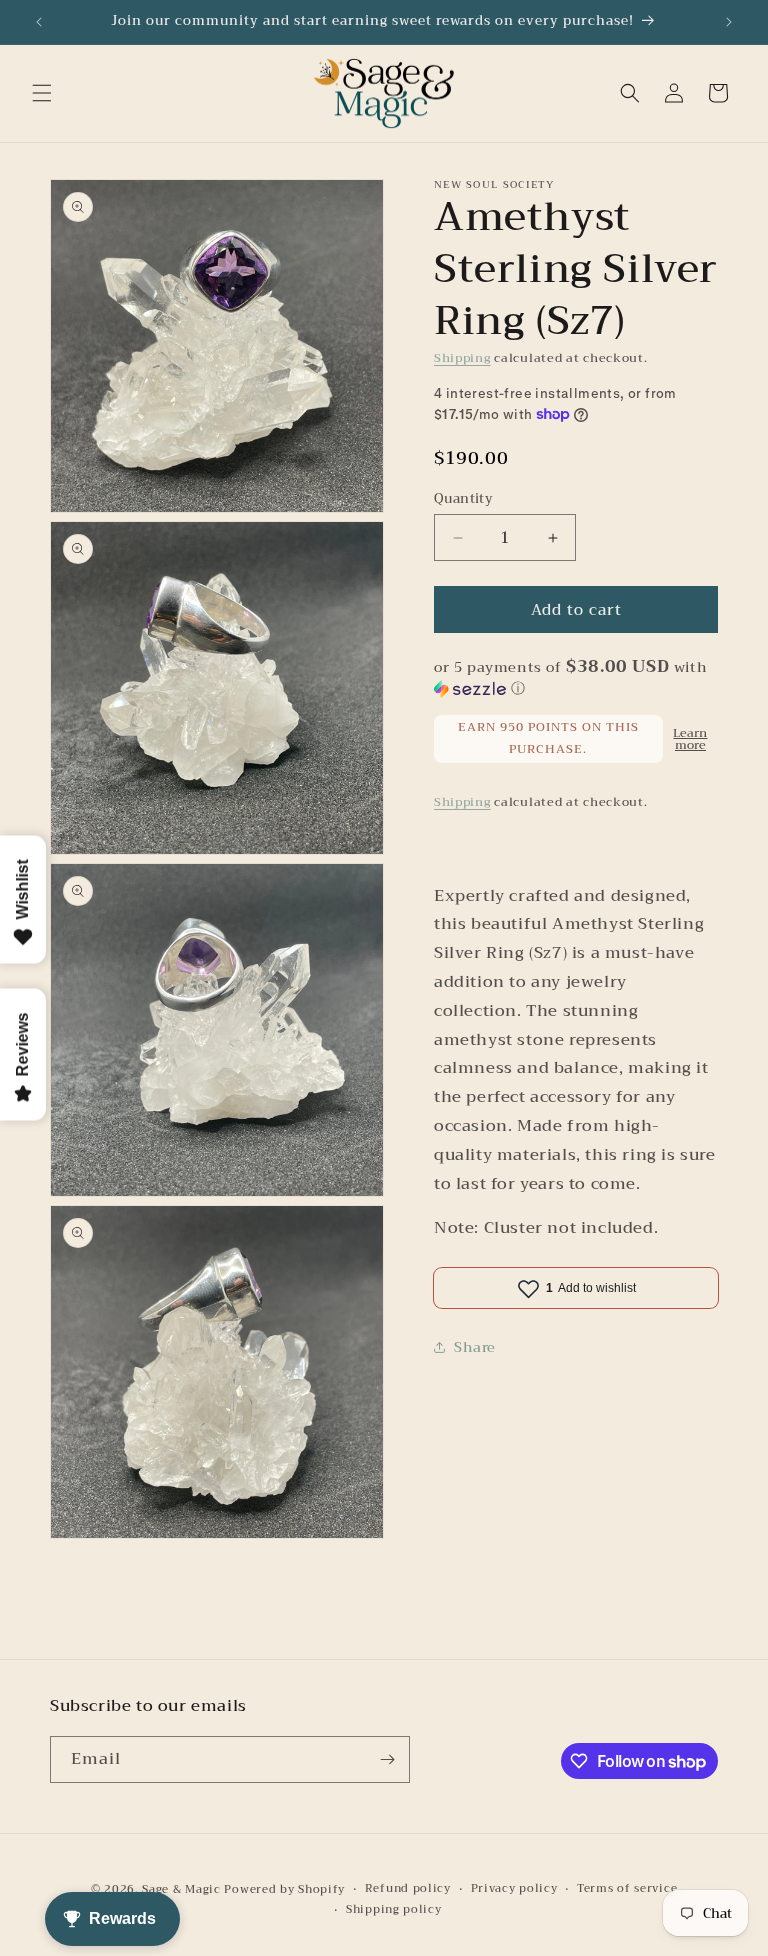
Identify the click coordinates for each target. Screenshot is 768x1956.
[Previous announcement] (39, 22)
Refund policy (408, 1889)
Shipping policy (394, 1910)
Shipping (462, 358)
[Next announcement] (729, 22)
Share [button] (475, 1347)
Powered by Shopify (284, 1889)
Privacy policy (514, 1889)
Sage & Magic (181, 1889)
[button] (42, 93)
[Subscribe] (387, 1759)
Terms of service (627, 1889)
